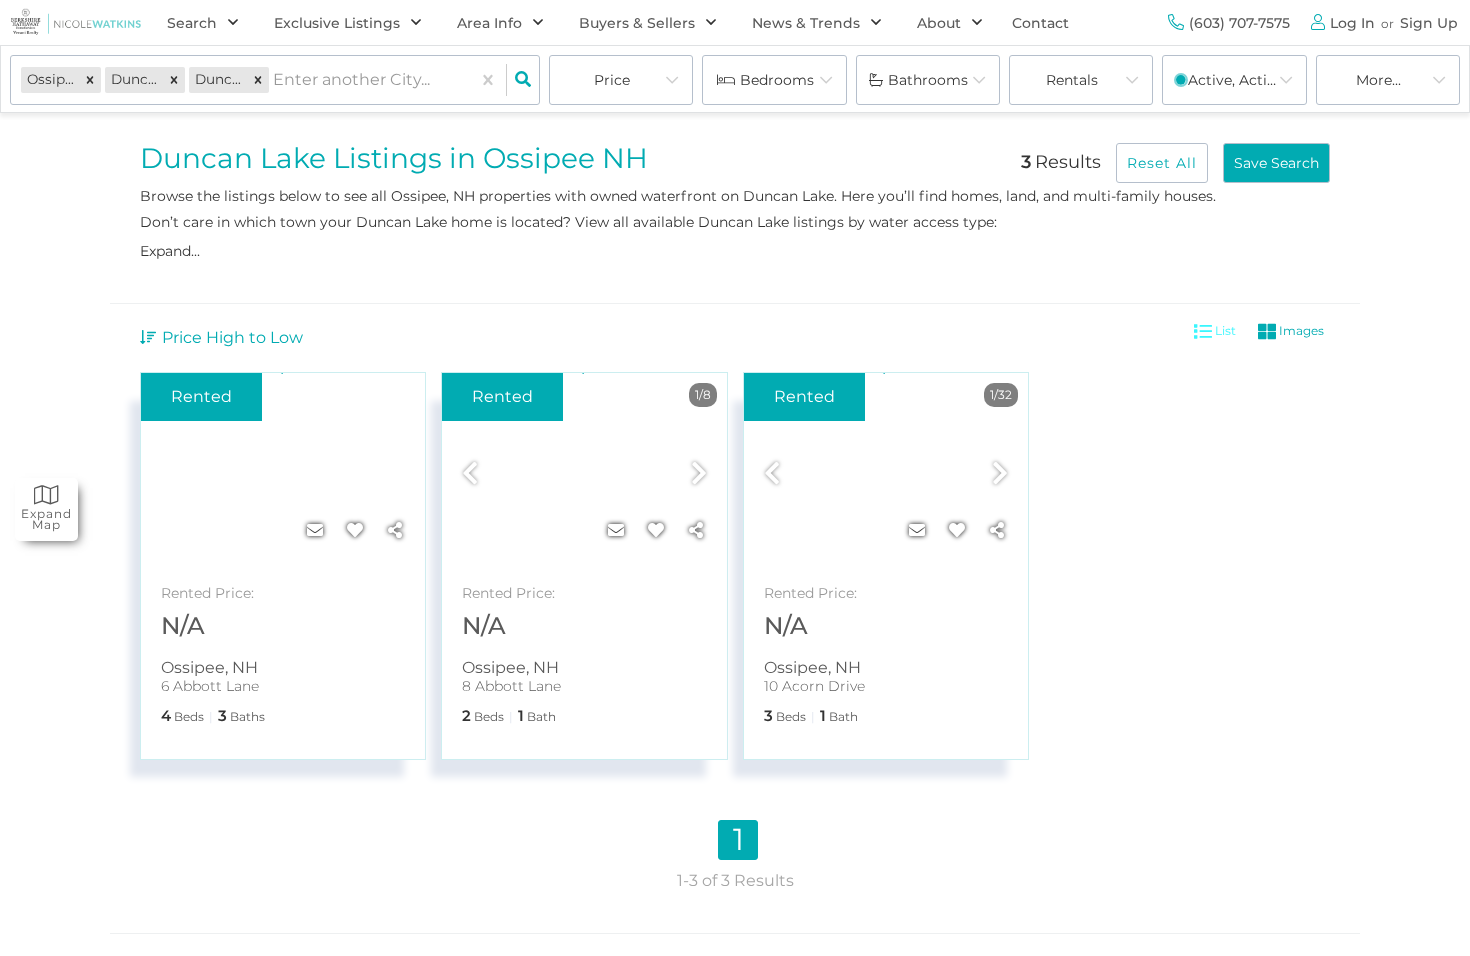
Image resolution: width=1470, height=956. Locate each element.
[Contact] (315, 531)
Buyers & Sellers (637, 23)
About (939, 23)
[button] (90, 79)
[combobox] (275, 80)
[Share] (395, 531)
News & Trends (806, 23)
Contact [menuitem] (1040, 23)
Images (1300, 330)
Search (192, 23)
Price (612, 80)
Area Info (489, 23)
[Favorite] (355, 531)
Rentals (1072, 80)
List (1224, 330)
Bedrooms (777, 80)
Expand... (170, 251)
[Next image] (699, 475)
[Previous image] (470, 475)
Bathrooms (928, 80)
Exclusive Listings (337, 23)
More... (1378, 80)
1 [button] (738, 839)
